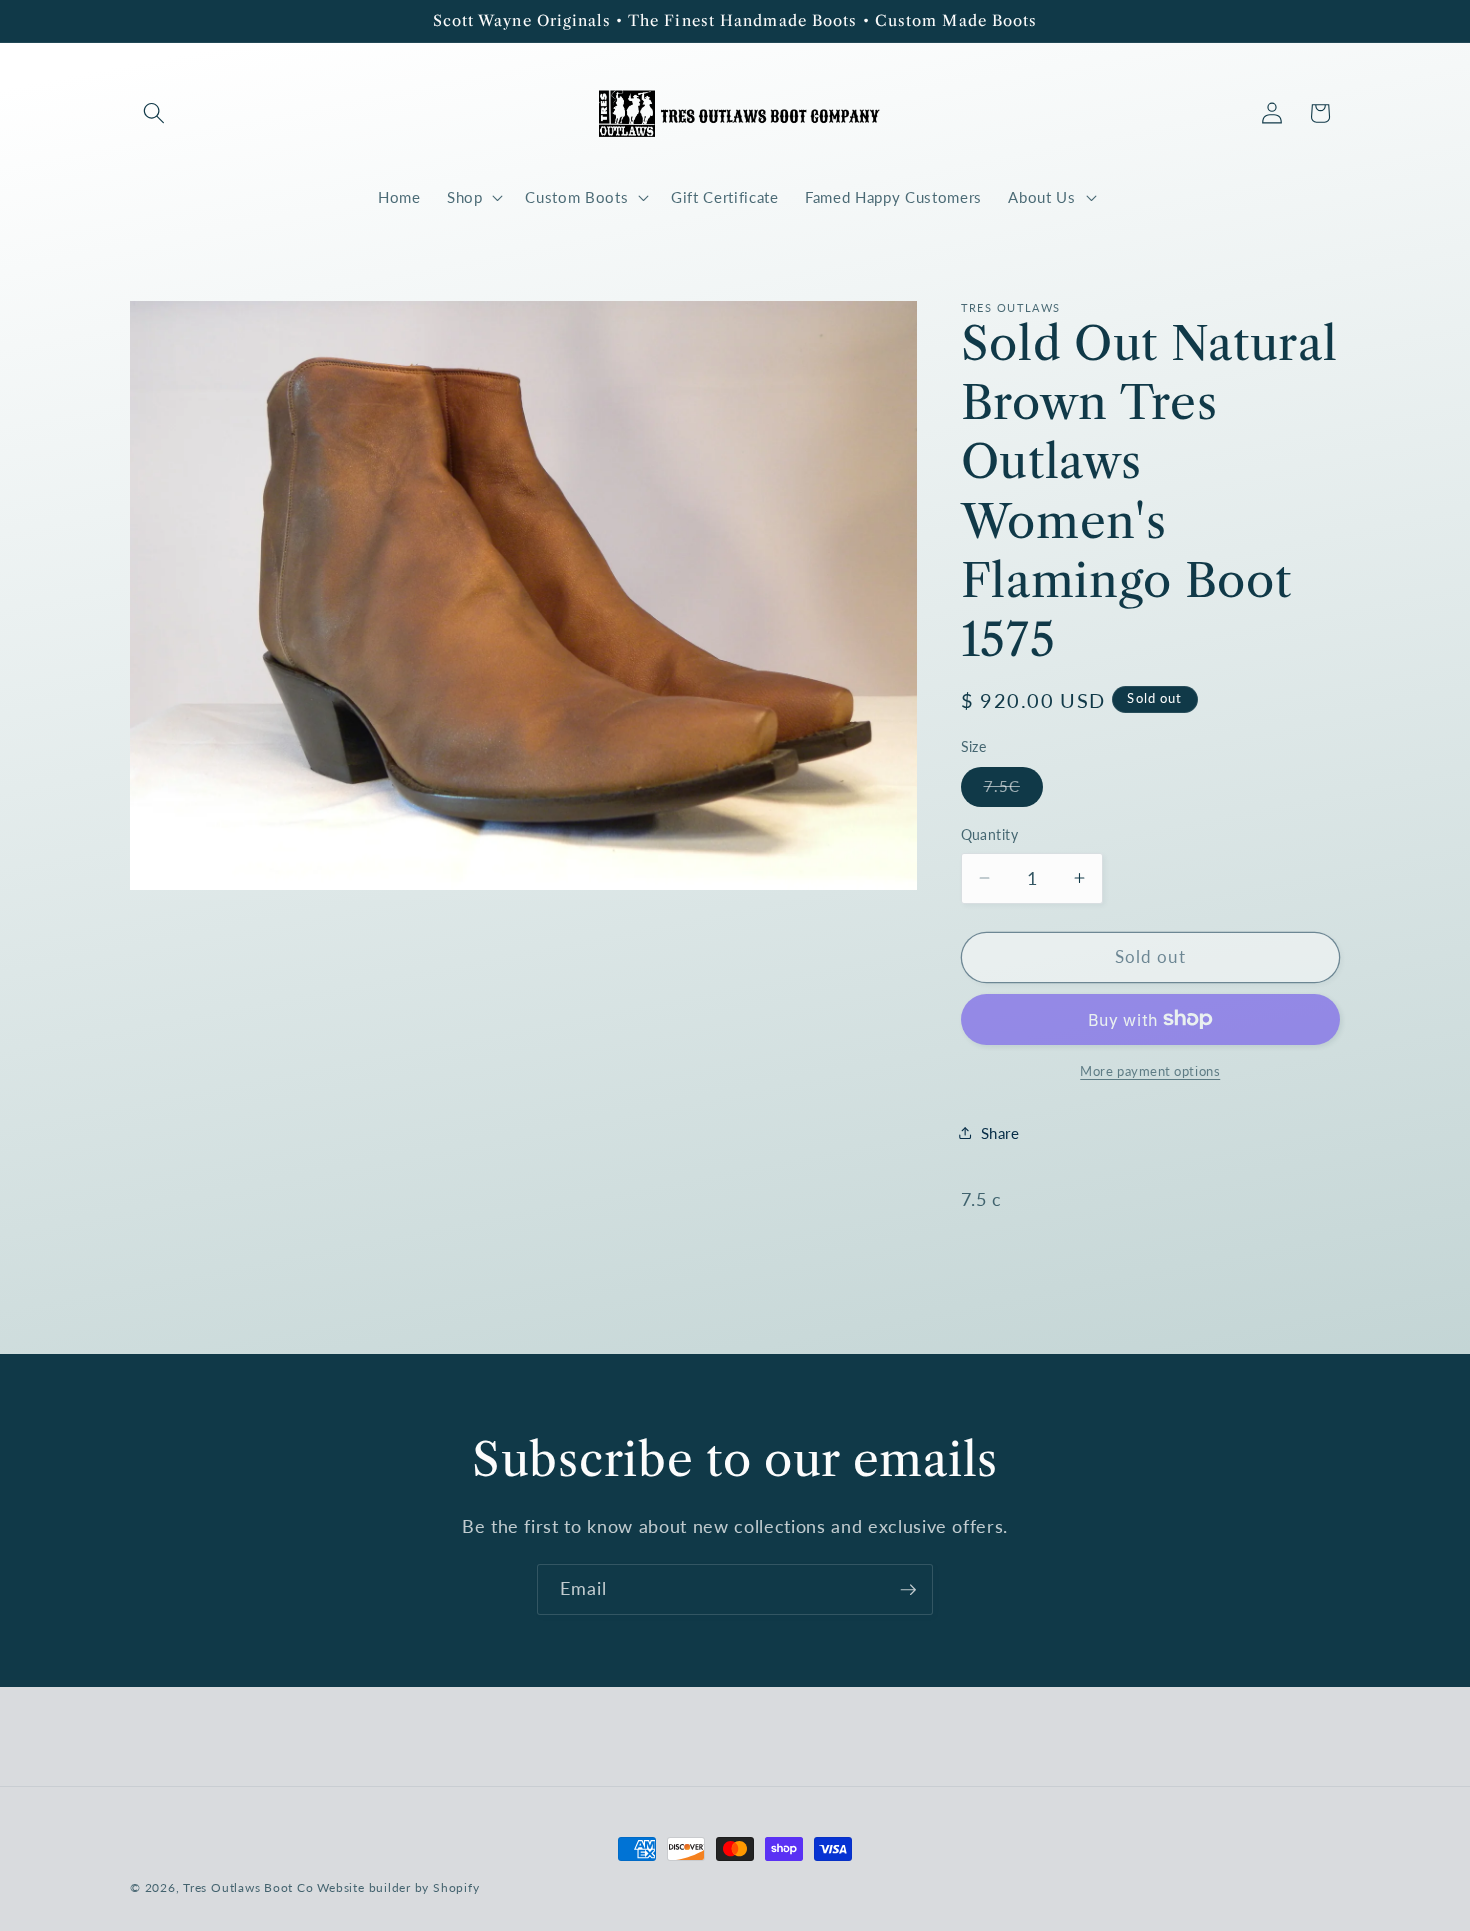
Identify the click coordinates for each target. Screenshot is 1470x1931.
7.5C (1013, 791)
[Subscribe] (908, 1590)
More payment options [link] (1150, 1071)
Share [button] (1000, 1132)
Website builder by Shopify (398, 1887)
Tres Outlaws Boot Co (248, 1887)
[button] (154, 113)
